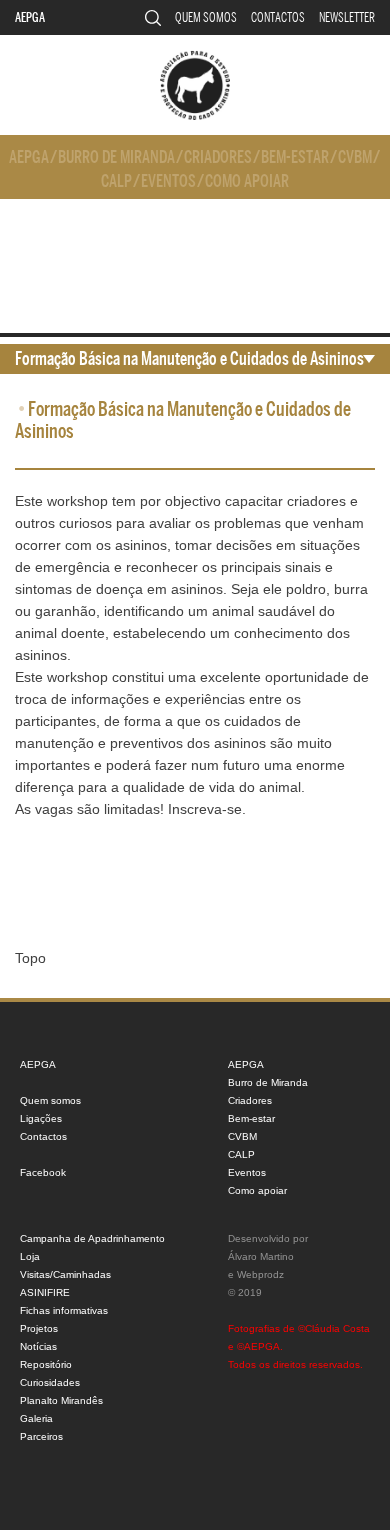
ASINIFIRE (45, 1292)
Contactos (278, 17)
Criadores (218, 157)
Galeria (36, 1418)
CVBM (355, 157)
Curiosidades (50, 1382)
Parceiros (41, 1436)
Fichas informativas (64, 1310)
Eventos (168, 181)
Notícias (38, 1346)
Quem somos (206, 17)
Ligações (41, 1118)
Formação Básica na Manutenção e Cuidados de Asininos (189, 359)
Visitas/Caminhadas (65, 1274)
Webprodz (260, 1274)
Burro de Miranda (116, 157)
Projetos (39, 1328)
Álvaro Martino (261, 1256)
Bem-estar (295, 157)
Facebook (43, 1172)
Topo (30, 958)
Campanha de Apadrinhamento (92, 1238)
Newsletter (347, 17)
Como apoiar (247, 181)
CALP (116, 181)
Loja (30, 1256)
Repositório (46, 1364)
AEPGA (30, 17)
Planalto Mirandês (61, 1400)
